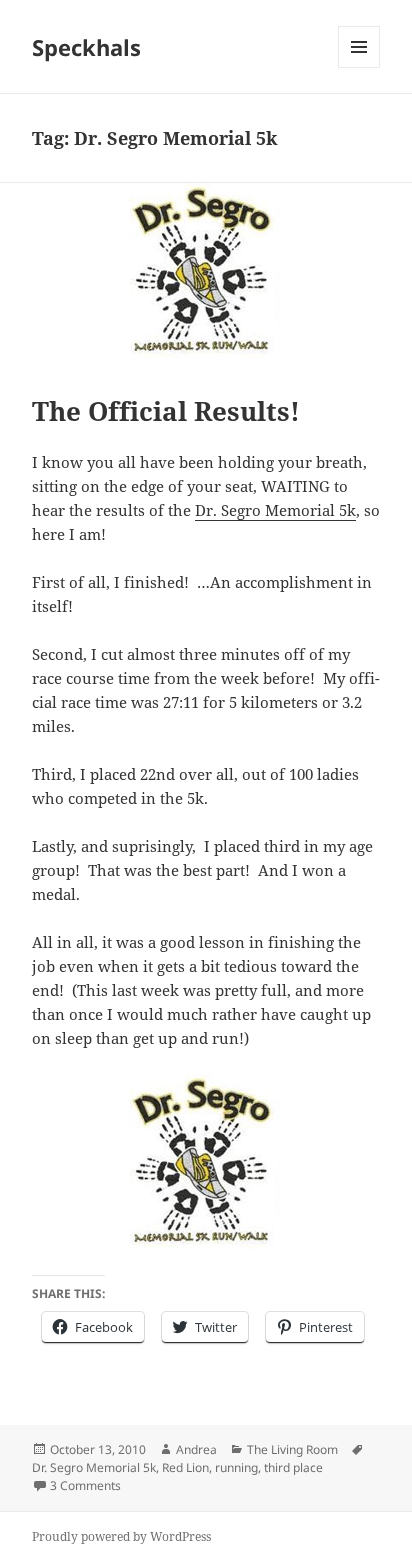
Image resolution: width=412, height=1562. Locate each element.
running (236, 1467)
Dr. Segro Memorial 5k (275, 510)
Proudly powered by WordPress (121, 1536)
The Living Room (292, 1449)
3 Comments (85, 1485)
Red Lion (185, 1467)
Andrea (196, 1449)
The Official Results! (166, 411)
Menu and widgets (359, 67)
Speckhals (86, 47)
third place (293, 1467)
